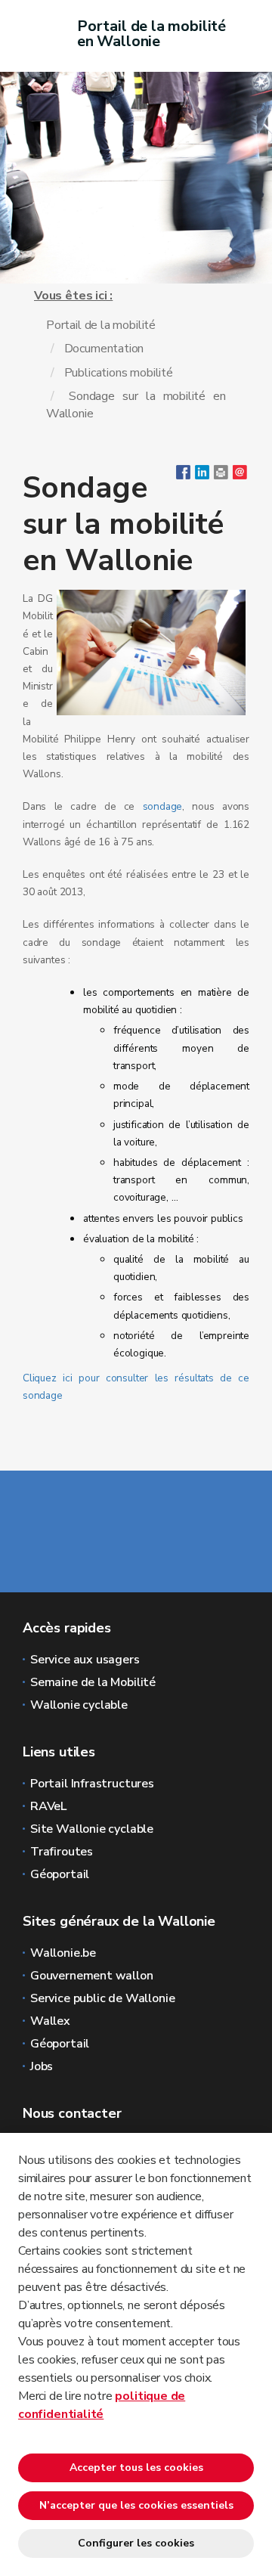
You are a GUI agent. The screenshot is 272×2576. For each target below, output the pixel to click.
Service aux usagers (85, 1660)
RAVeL (48, 1806)
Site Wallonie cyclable (92, 1829)
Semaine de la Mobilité (93, 1682)
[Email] (240, 476)
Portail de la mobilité (101, 325)
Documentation (104, 349)
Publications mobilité (119, 373)
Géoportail (60, 1874)
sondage (163, 806)
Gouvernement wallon (92, 1976)
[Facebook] (183, 476)
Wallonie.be (63, 1953)
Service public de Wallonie (102, 1998)
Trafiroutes (62, 1852)
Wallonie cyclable (79, 1705)
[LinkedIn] (202, 476)
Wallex (50, 2021)
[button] (221, 476)
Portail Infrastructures (92, 1784)
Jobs (42, 2066)
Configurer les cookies (136, 2543)
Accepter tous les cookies (136, 2468)
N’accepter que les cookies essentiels (136, 2505)
